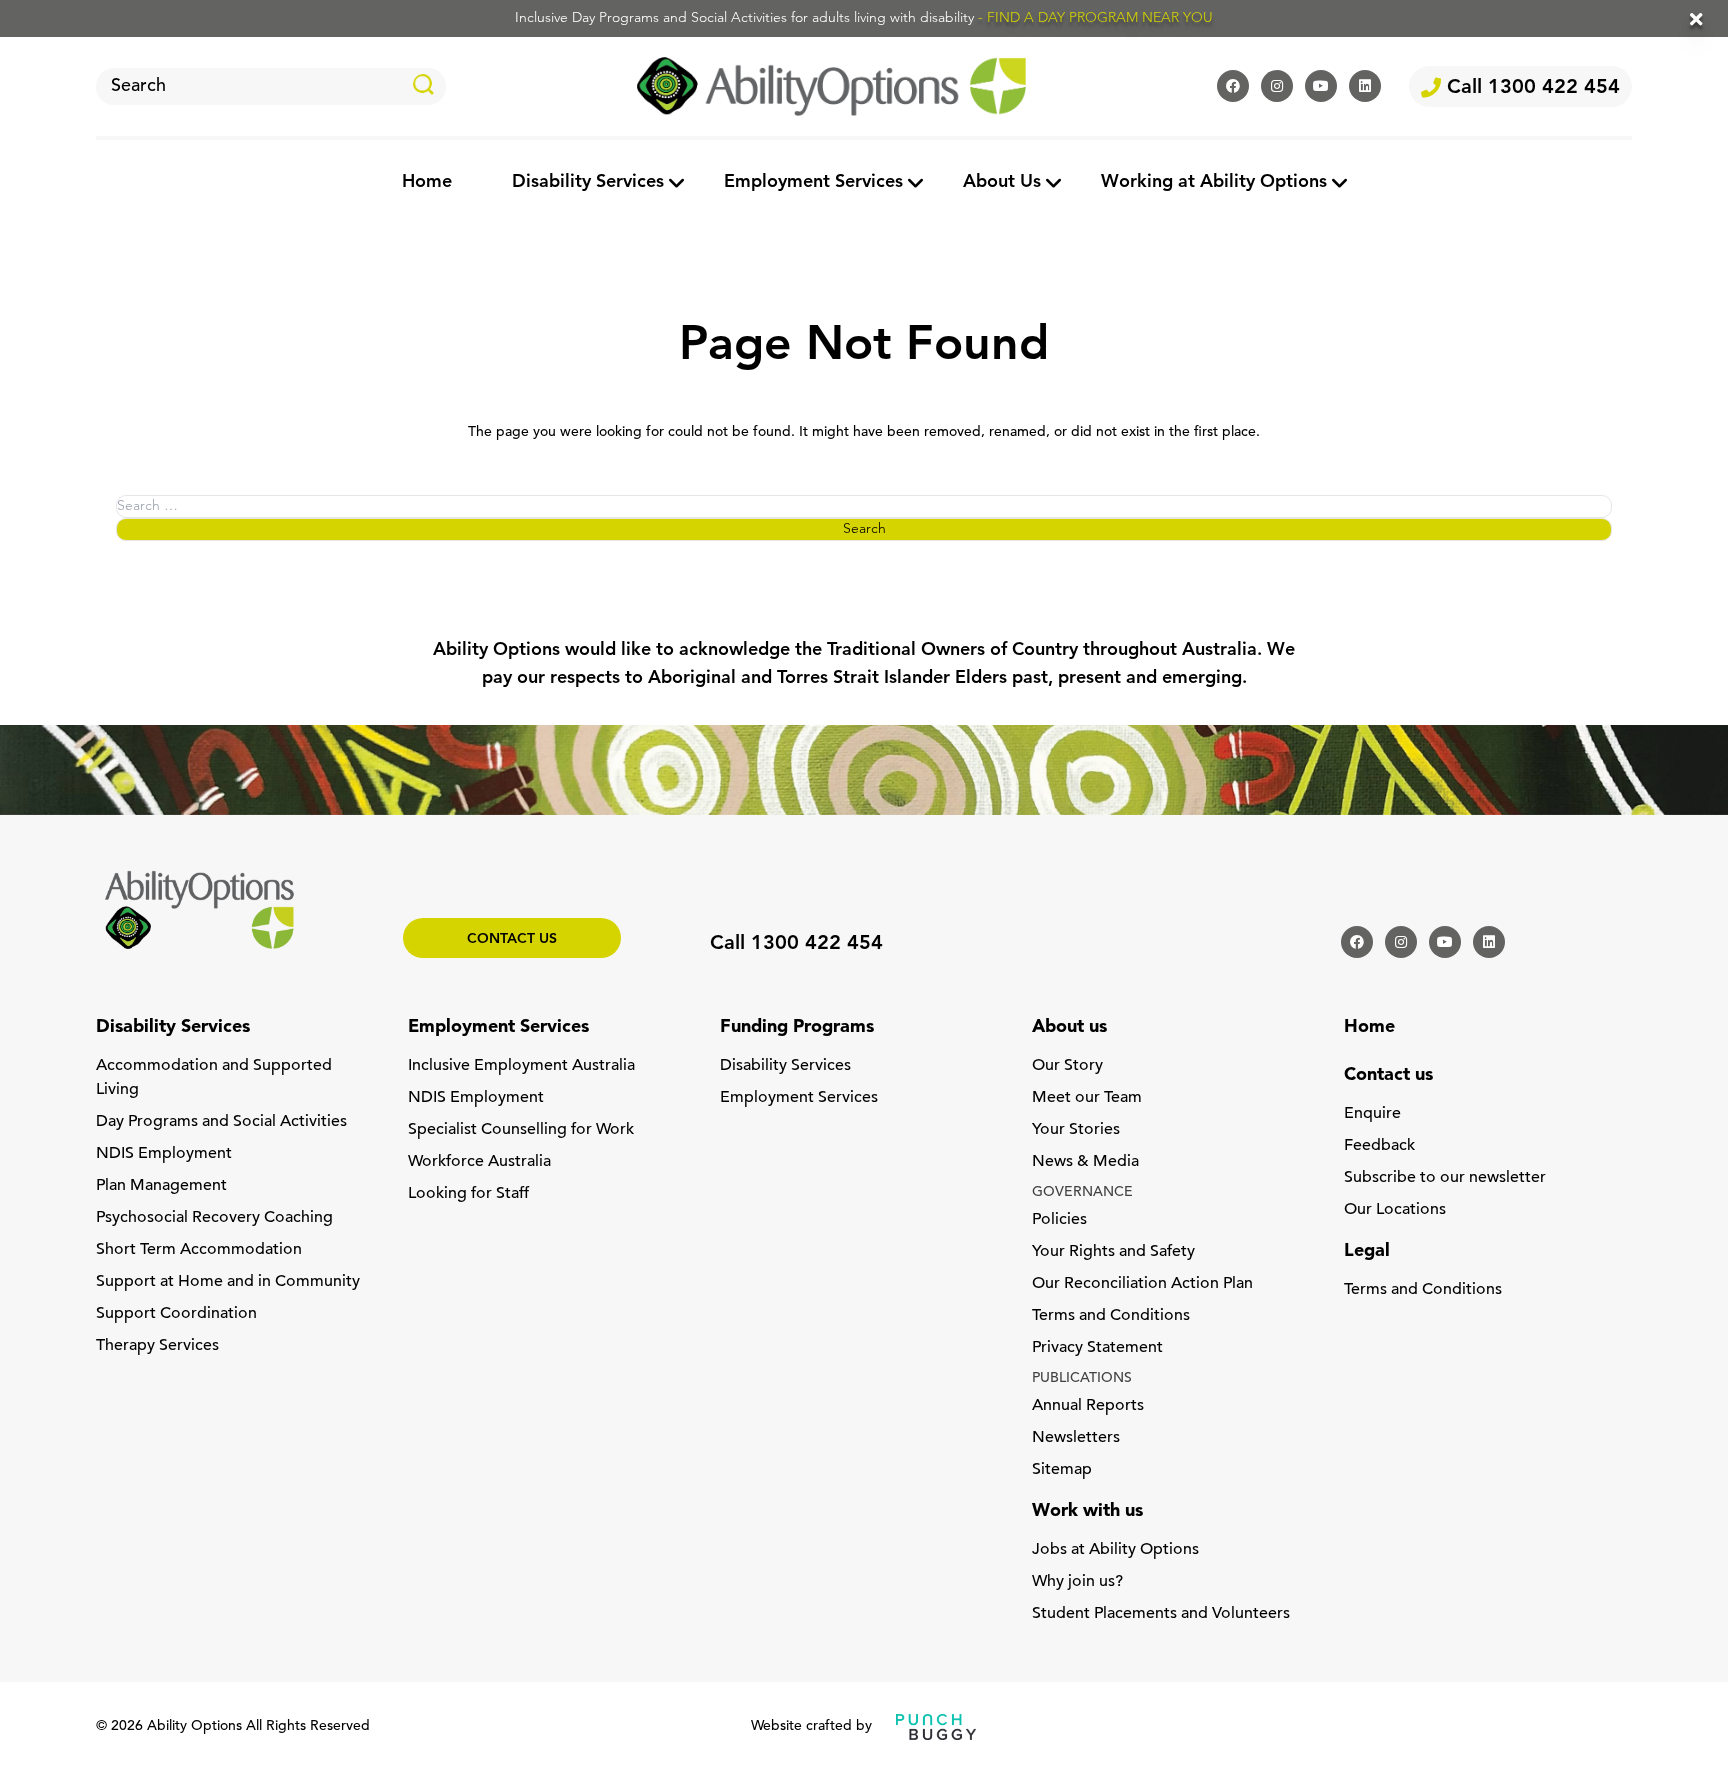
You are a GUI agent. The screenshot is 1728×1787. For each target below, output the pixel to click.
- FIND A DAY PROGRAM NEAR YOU (1095, 18)
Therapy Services (157, 1346)
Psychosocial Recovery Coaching (214, 1218)
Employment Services (813, 183)
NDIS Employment (164, 1154)
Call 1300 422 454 (1530, 88)
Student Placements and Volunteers (1161, 1614)
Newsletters (1076, 1438)
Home (427, 183)
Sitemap (1062, 1470)
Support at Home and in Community (228, 1282)
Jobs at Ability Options (1115, 1550)
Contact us (512, 939)
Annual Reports (1088, 1406)
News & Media (1085, 1162)
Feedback (1379, 1146)
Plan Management (161, 1186)
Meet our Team (1087, 1098)
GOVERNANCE (1082, 1192)
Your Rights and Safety (1113, 1252)
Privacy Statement (1097, 1348)
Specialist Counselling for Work (521, 1130)
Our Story (1067, 1066)
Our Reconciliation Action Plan (1142, 1284)
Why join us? (1077, 1582)
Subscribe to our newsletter (1445, 1178)
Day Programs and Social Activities (221, 1122)
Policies (1059, 1220)
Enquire (1372, 1114)
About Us (1002, 183)
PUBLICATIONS (1082, 1378)
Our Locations (1395, 1210)
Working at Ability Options (1214, 183)
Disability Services (588, 183)
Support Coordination (176, 1314)
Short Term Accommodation (199, 1250)
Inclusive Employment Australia (521, 1066)
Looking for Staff (468, 1194)
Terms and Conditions (1111, 1316)
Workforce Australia (479, 1162)
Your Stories (1076, 1130)
